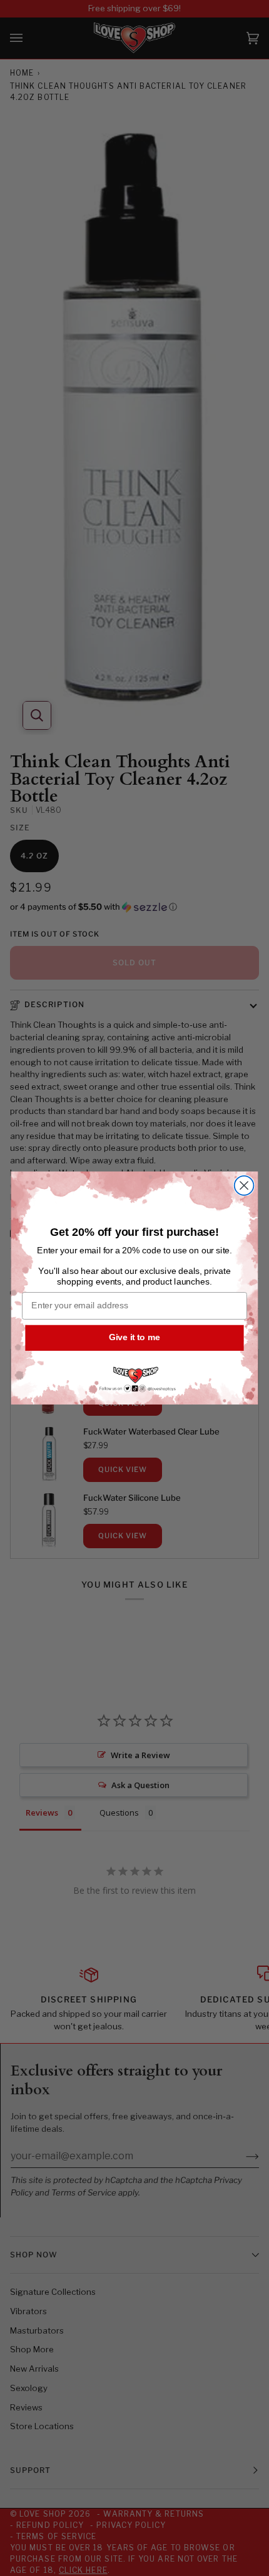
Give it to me (134, 1337)
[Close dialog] (244, 1186)
